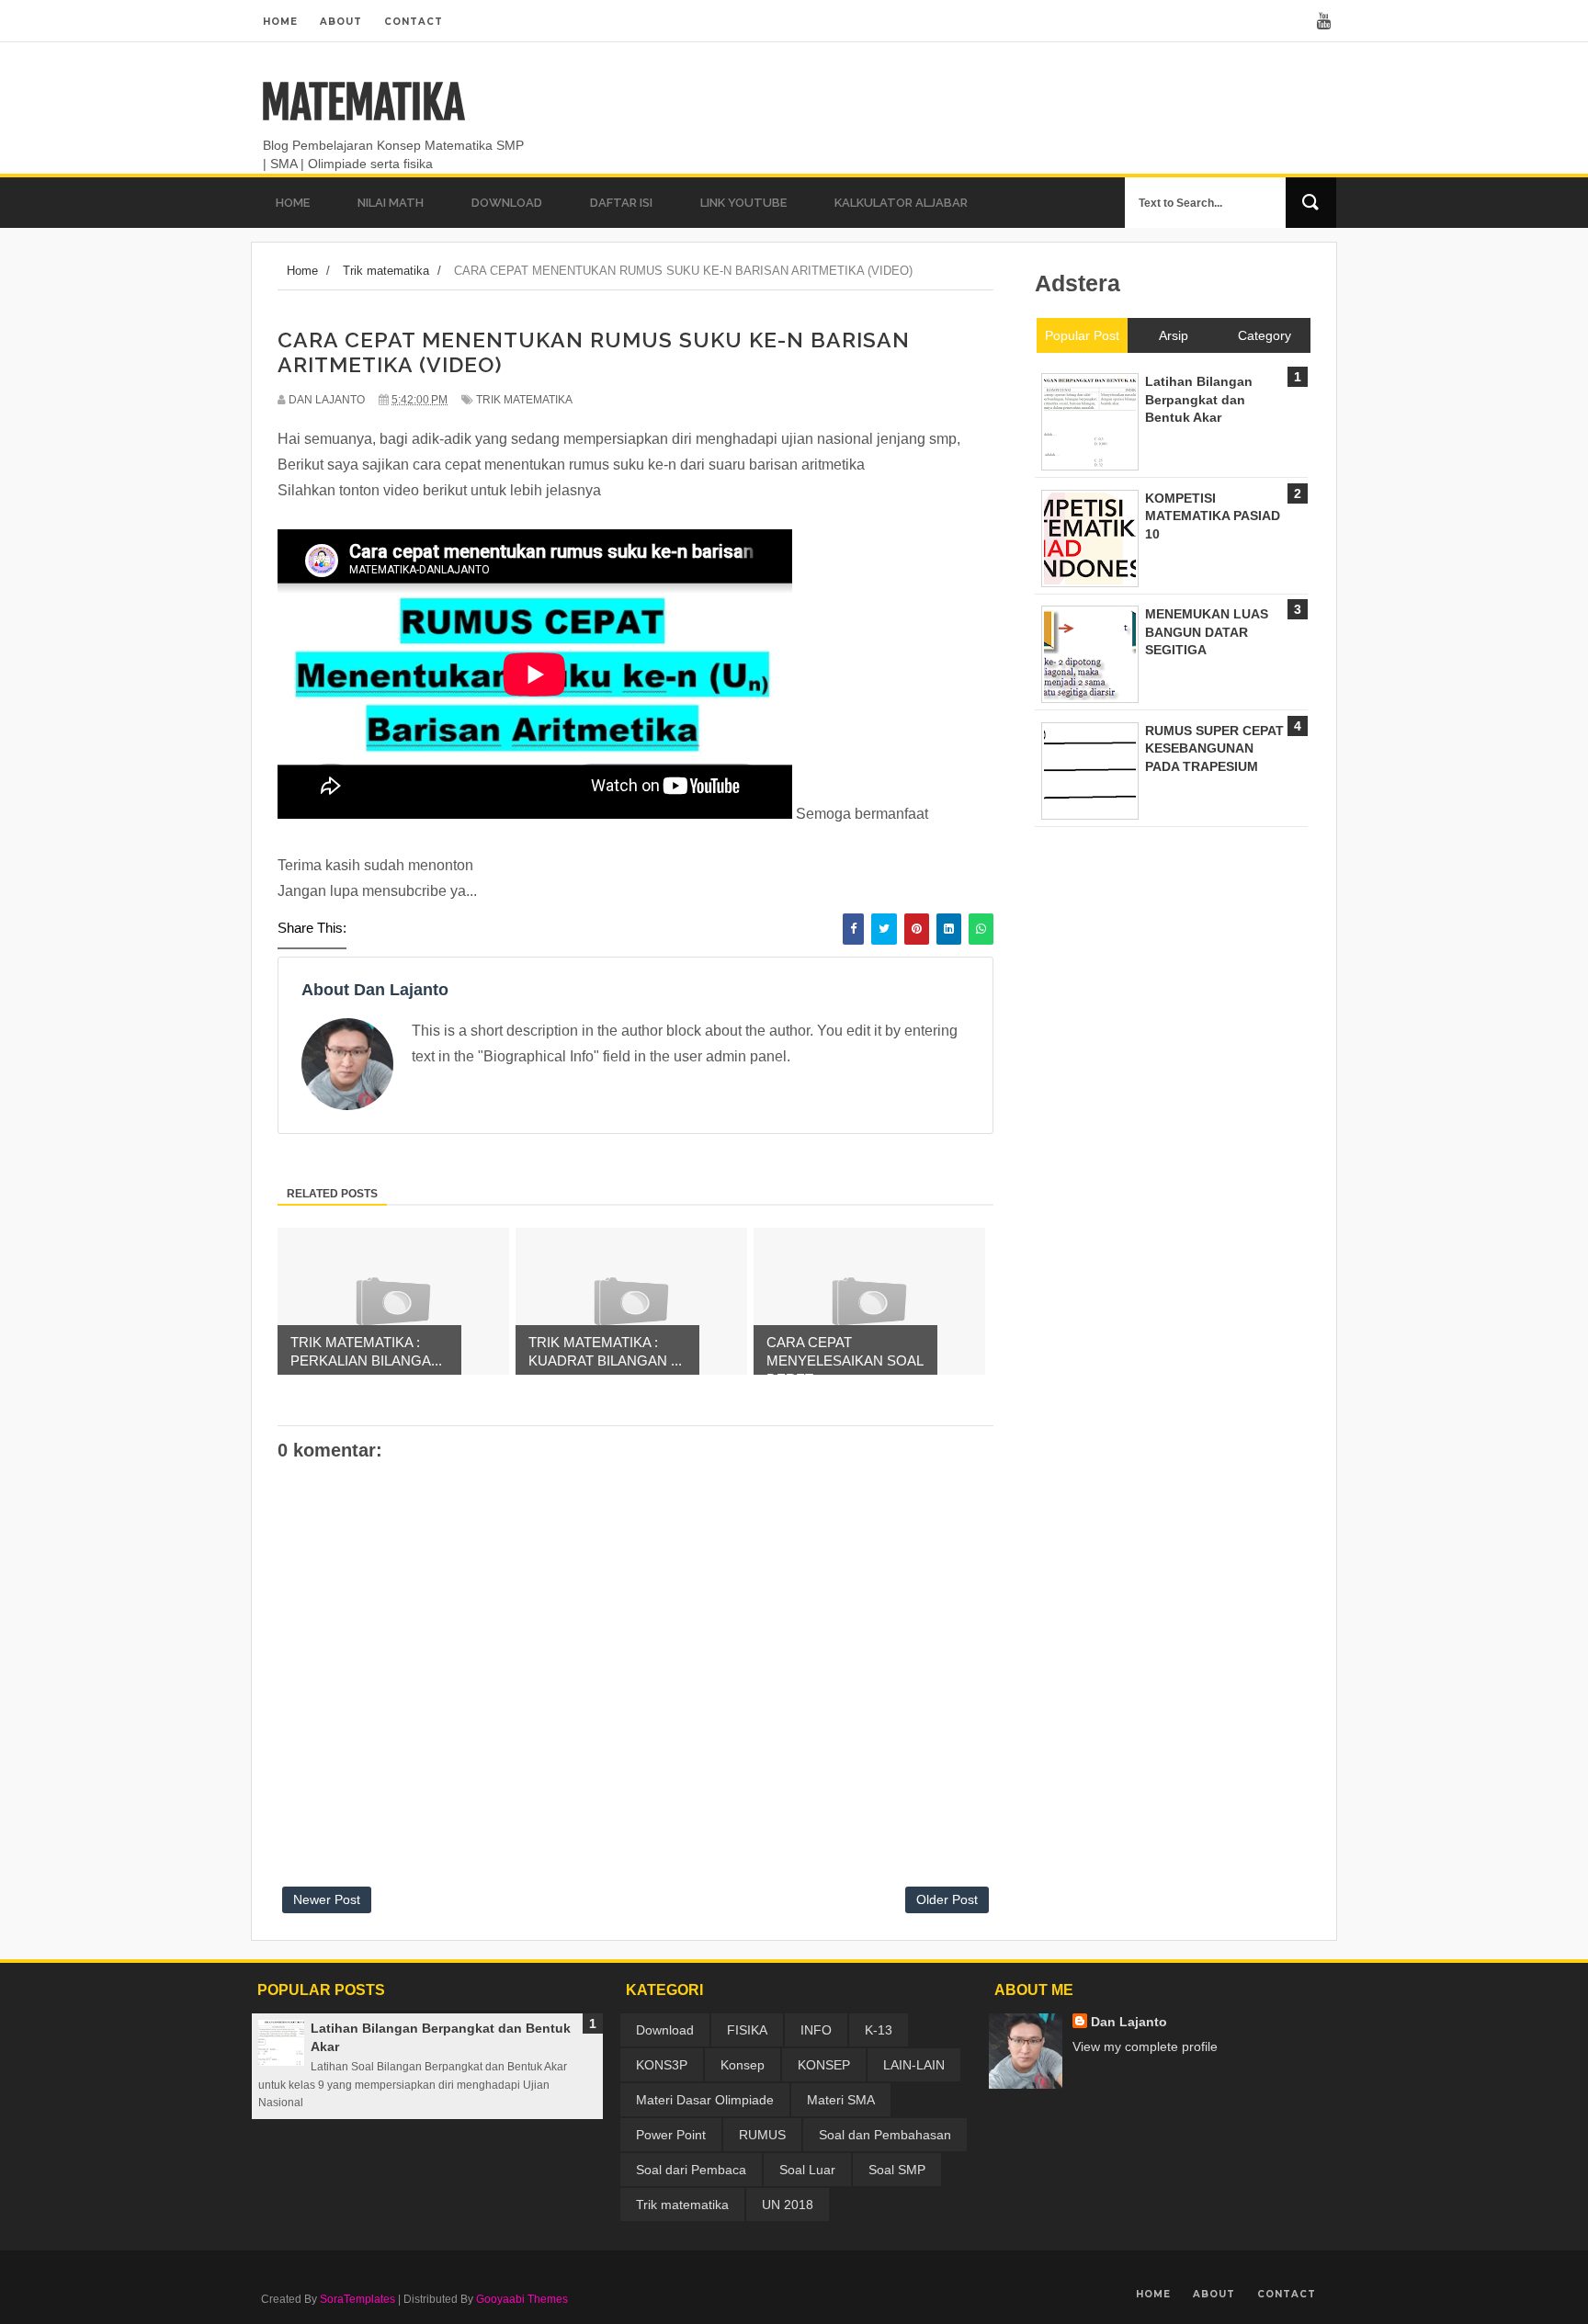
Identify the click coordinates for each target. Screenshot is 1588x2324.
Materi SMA (841, 2100)
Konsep (743, 2065)
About (341, 22)
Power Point (671, 2135)
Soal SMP (897, 2170)
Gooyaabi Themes (522, 2299)
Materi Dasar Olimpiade (705, 2100)
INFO (816, 2030)
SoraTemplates (357, 2299)
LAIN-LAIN (914, 2065)
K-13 (879, 2030)
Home (280, 22)
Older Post (947, 1899)
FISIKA (747, 2030)
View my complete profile (1145, 2046)
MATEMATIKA (363, 103)
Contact (414, 22)
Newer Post (327, 1899)
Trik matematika (524, 400)
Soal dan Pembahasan (885, 2135)
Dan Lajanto (1129, 2022)
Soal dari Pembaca (691, 2170)
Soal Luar (807, 2170)
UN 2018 (788, 2205)
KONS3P (662, 2065)
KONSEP (824, 2065)
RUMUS (762, 2135)
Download (665, 2030)
